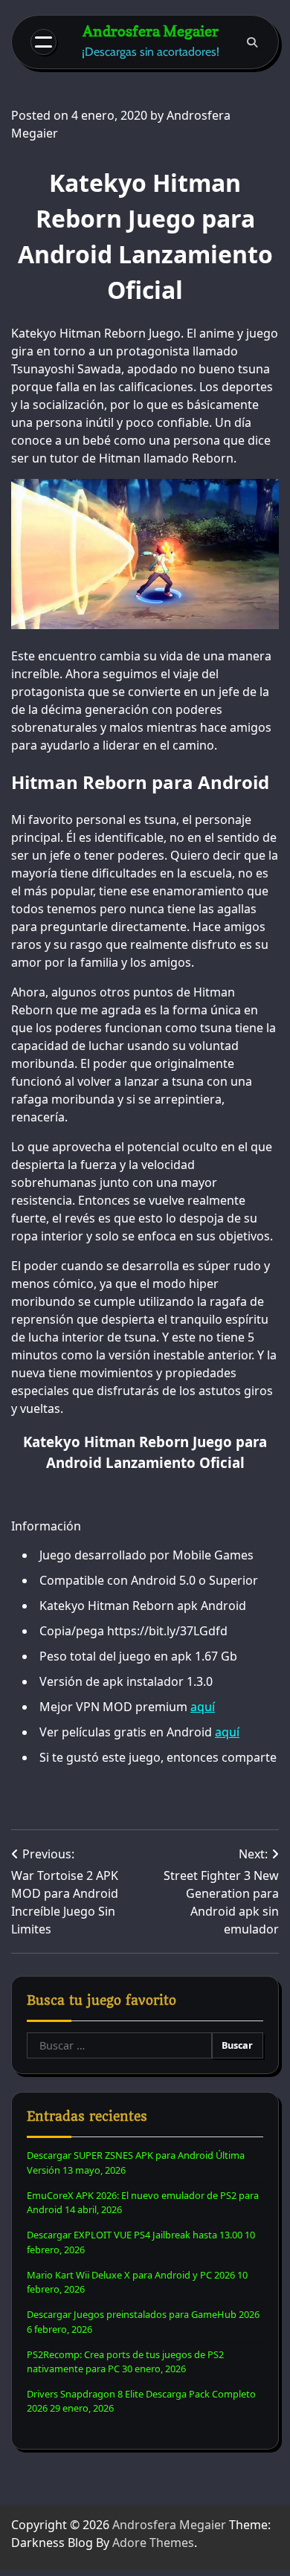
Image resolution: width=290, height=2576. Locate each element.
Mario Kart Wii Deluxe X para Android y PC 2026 (131, 2275)
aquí (203, 1707)
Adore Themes (153, 2543)
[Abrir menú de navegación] (43, 42)
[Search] (252, 42)
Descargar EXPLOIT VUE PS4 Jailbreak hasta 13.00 (135, 2235)
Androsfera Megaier (151, 31)
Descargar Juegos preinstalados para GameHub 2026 (143, 2314)
